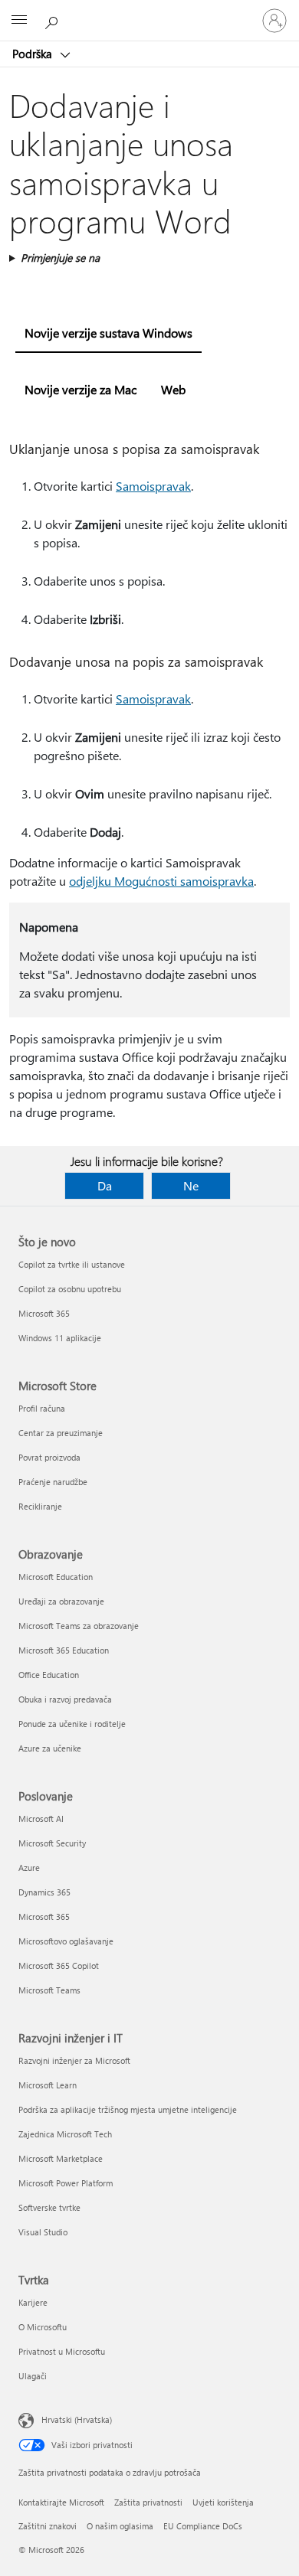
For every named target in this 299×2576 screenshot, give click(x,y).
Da (105, 1185)
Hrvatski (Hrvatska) (77, 2419)
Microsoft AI (41, 1819)
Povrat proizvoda (49, 1457)
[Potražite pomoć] (54, 20)
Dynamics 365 (44, 1892)
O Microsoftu (43, 2327)
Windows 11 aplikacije (60, 1338)
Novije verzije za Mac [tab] (80, 389)
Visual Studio (43, 2232)
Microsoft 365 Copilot (59, 1965)
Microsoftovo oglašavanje (66, 1941)
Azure (29, 1868)
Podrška (34, 54)
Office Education (49, 1675)
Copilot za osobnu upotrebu (70, 1289)
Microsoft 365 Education (64, 1650)
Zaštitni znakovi (48, 2526)
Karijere (33, 2302)
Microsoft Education (56, 1577)
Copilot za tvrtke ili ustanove (72, 1264)
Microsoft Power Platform (66, 2183)
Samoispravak (153, 486)
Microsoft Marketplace (61, 2158)
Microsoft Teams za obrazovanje (79, 1626)
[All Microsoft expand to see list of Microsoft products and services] (19, 21)
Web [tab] (173, 389)
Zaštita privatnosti (148, 2502)
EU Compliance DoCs (203, 2526)
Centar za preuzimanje (61, 1433)
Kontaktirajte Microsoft (61, 2502)
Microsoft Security (52, 1843)
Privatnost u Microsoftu (62, 2351)
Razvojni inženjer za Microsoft (74, 2060)
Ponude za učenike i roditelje (72, 1724)
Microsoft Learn (48, 2085)
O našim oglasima (120, 2526)
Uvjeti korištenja (223, 2502)
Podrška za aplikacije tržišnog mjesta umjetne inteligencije (128, 2109)
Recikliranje (40, 1506)
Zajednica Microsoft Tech (65, 2134)
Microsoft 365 (44, 1313)
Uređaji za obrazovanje (61, 1601)
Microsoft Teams (49, 1990)
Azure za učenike (50, 1748)
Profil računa (42, 1408)
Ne (191, 1185)
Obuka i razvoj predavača (65, 1699)
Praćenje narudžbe (53, 1482)
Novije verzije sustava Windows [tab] (108, 333)
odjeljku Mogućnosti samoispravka (161, 881)
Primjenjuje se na (60, 258)
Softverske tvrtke (49, 2207)
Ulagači (33, 2376)
